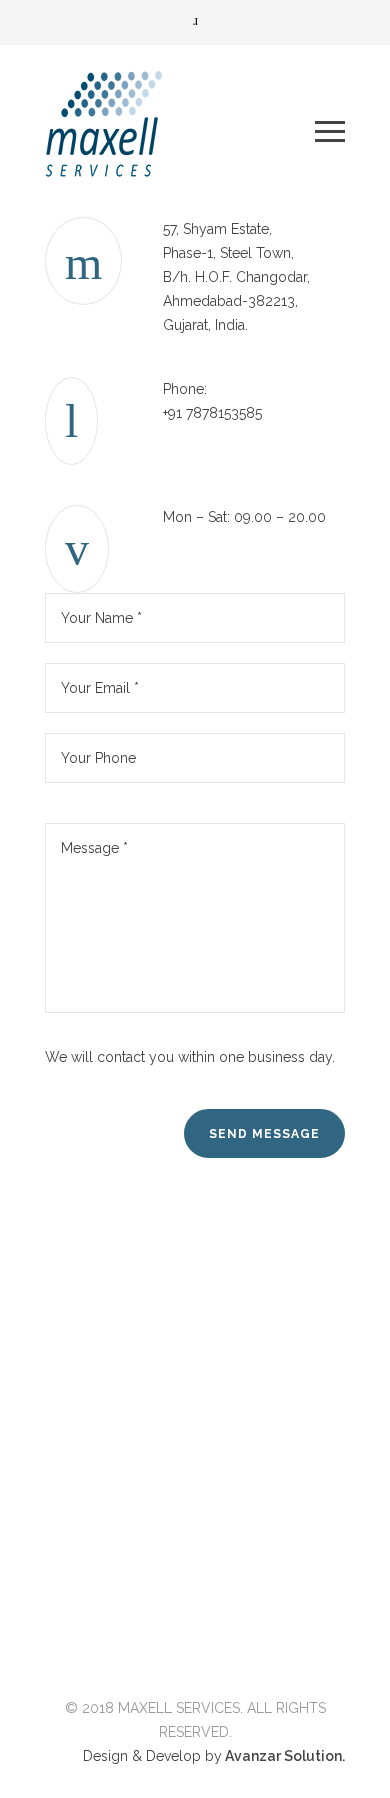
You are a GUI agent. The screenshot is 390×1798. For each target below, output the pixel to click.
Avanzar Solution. (283, 1756)
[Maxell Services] (180, 131)
